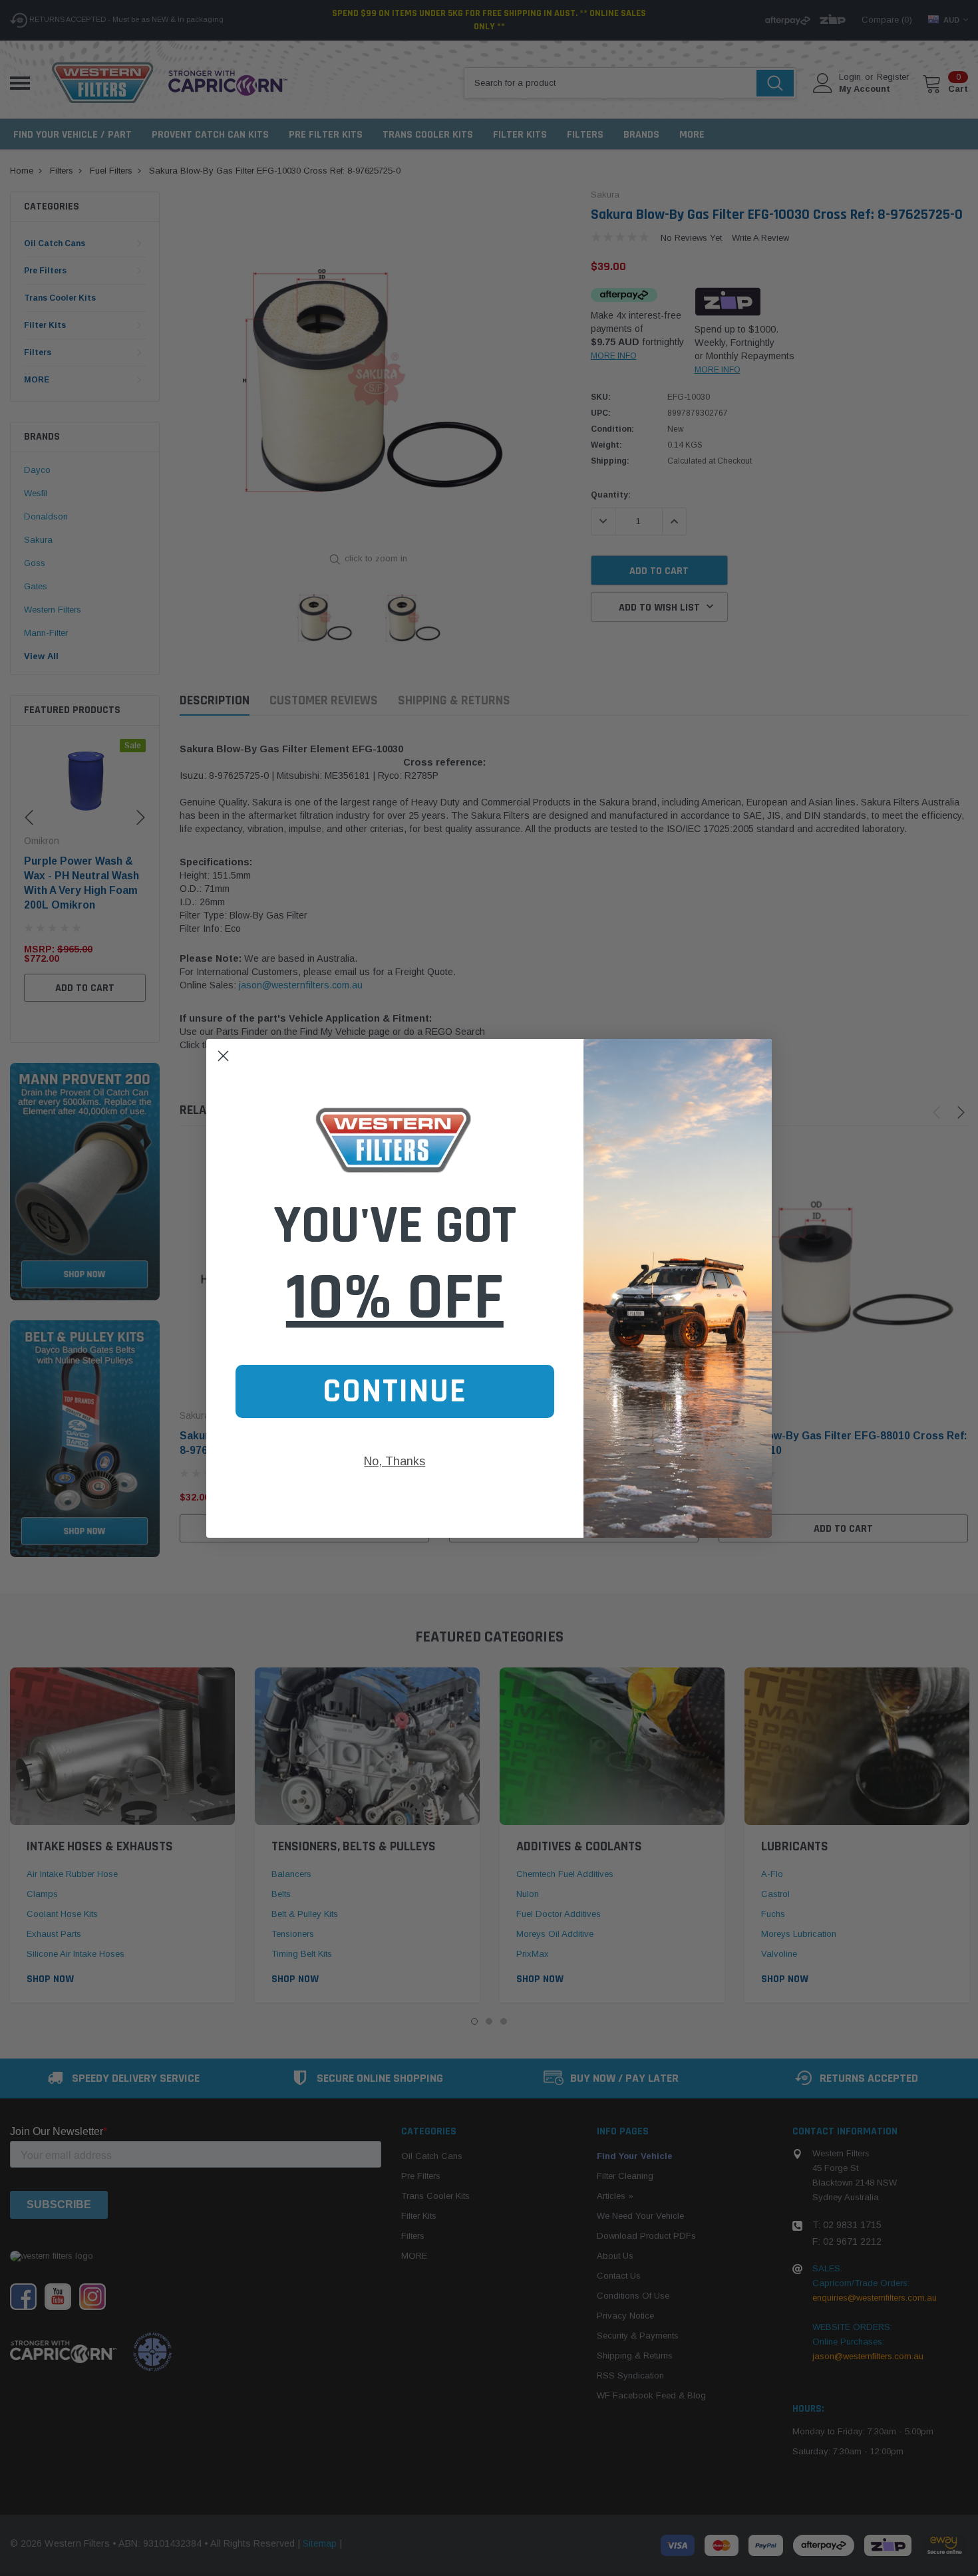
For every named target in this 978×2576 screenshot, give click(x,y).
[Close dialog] (223, 1056)
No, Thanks (395, 1461)
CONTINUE (395, 1391)
